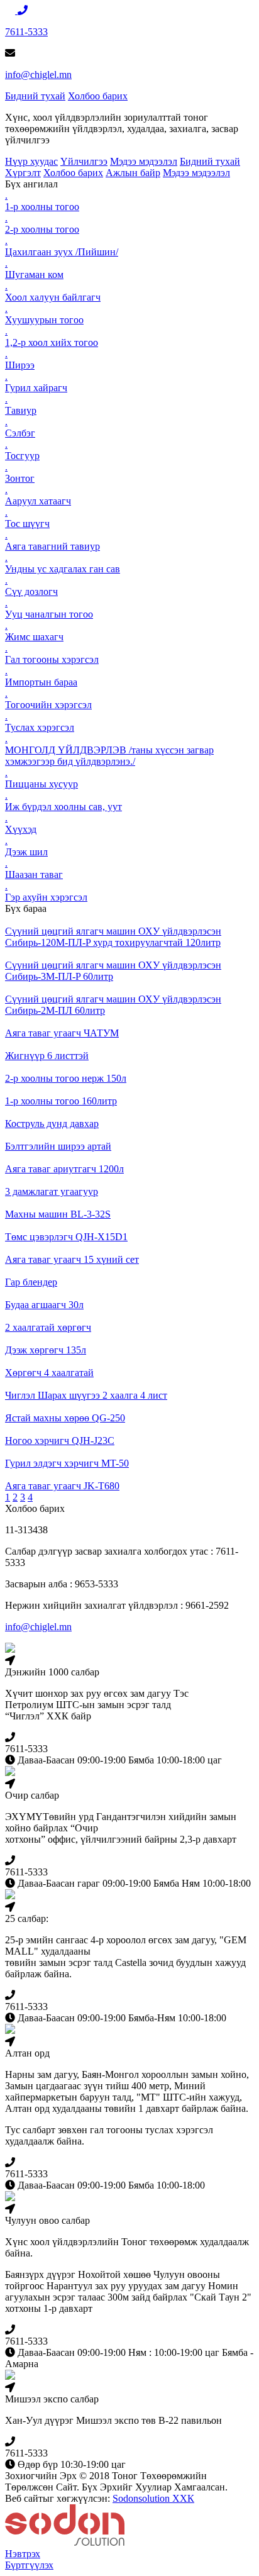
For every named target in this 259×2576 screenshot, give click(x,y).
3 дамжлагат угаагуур (52, 1191)
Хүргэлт (23, 173)
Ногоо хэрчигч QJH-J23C (60, 1441)
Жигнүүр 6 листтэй (47, 1056)
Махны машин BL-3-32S (58, 1214)
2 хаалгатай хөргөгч (48, 1327)
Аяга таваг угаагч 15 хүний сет (72, 1259)
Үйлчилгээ (84, 161)
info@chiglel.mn (38, 75)
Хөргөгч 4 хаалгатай (49, 1373)
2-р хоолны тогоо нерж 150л (66, 1078)
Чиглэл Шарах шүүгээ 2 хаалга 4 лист (86, 1395)
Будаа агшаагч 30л (44, 1305)
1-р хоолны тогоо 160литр (61, 1101)
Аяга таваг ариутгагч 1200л (64, 1169)
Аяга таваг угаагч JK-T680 (62, 1486)
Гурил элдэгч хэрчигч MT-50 (67, 1463)
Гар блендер (31, 1282)
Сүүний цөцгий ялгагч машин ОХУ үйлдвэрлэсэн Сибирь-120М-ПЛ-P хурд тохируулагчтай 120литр (113, 937)
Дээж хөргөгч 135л (46, 1350)
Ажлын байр (133, 173)
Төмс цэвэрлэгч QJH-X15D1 (66, 1237)
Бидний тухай (35, 96)
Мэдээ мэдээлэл (144, 161)
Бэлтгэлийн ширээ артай (58, 1146)
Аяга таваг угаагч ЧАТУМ (62, 1033)
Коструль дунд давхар (52, 1124)
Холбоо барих (98, 96)
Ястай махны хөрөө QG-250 (65, 1418)
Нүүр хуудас (31, 161)
